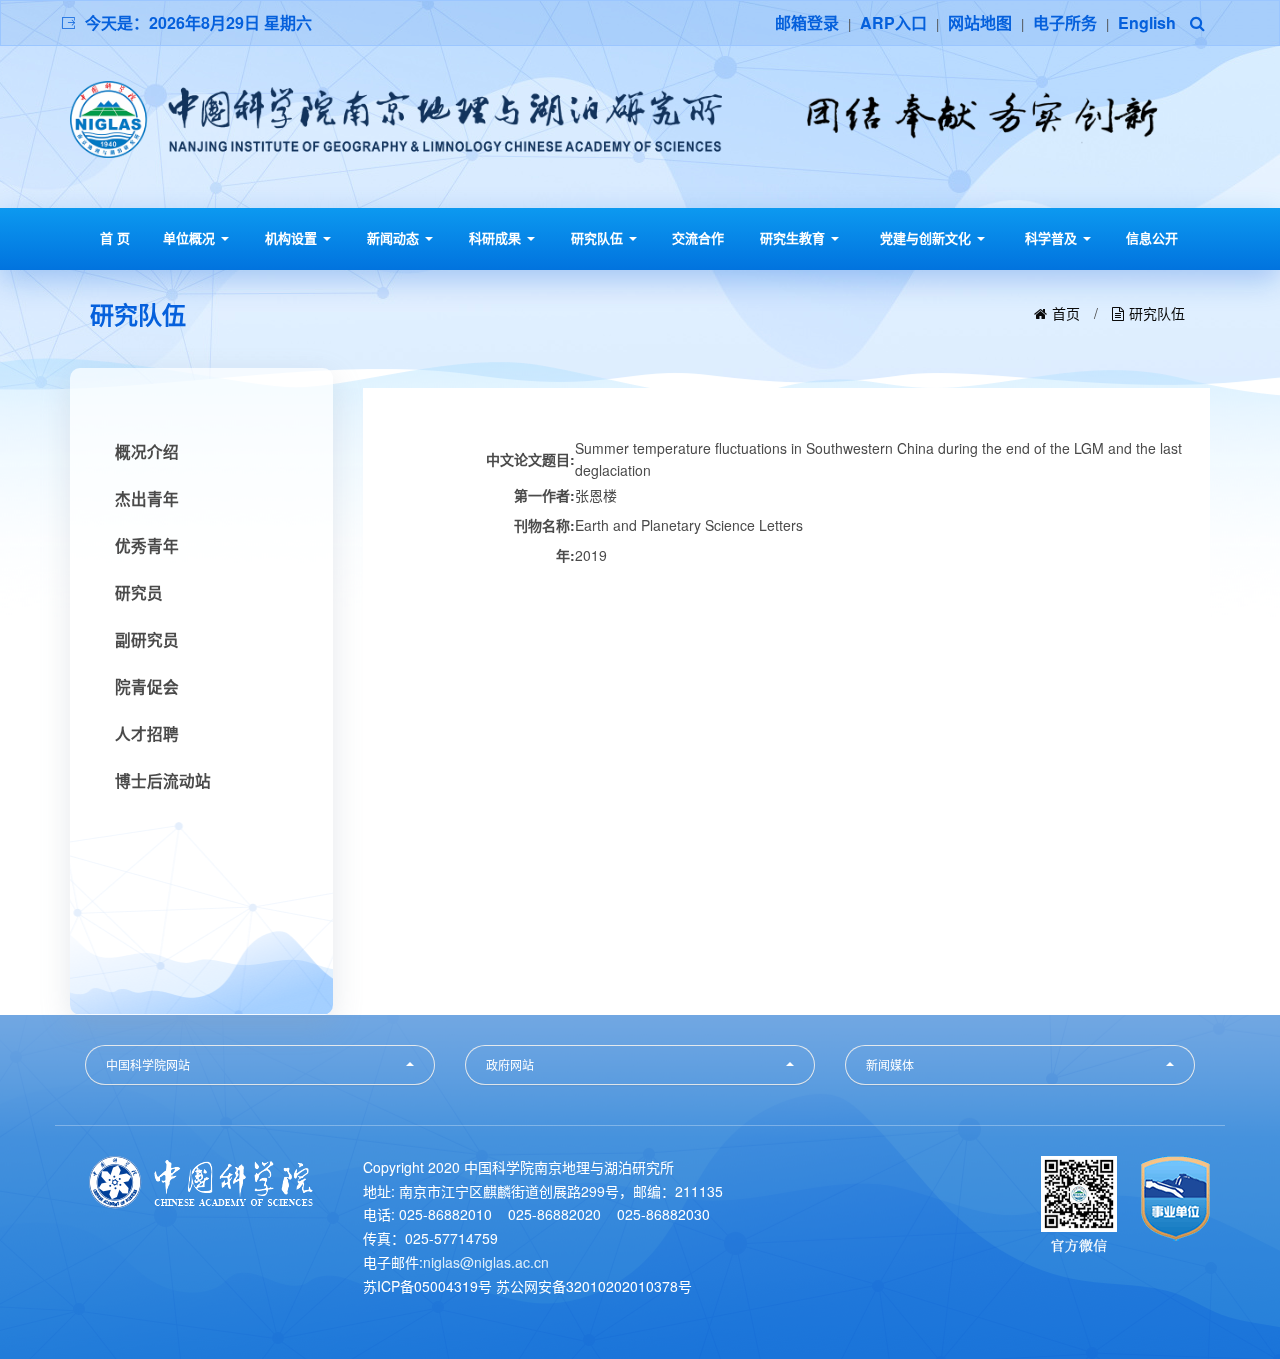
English (1147, 22)
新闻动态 (395, 237)
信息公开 (1152, 237)
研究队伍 (599, 237)
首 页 (115, 237)
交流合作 (698, 237)
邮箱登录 (807, 22)
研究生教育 (794, 237)
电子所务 (1065, 22)
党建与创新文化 (927, 237)
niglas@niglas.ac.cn (486, 1262)
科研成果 (497, 237)
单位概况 (191, 237)
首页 (1066, 313)
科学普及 (1053, 237)
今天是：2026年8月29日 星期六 (198, 22)
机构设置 (293, 237)
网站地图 (980, 22)
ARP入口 (893, 22)
